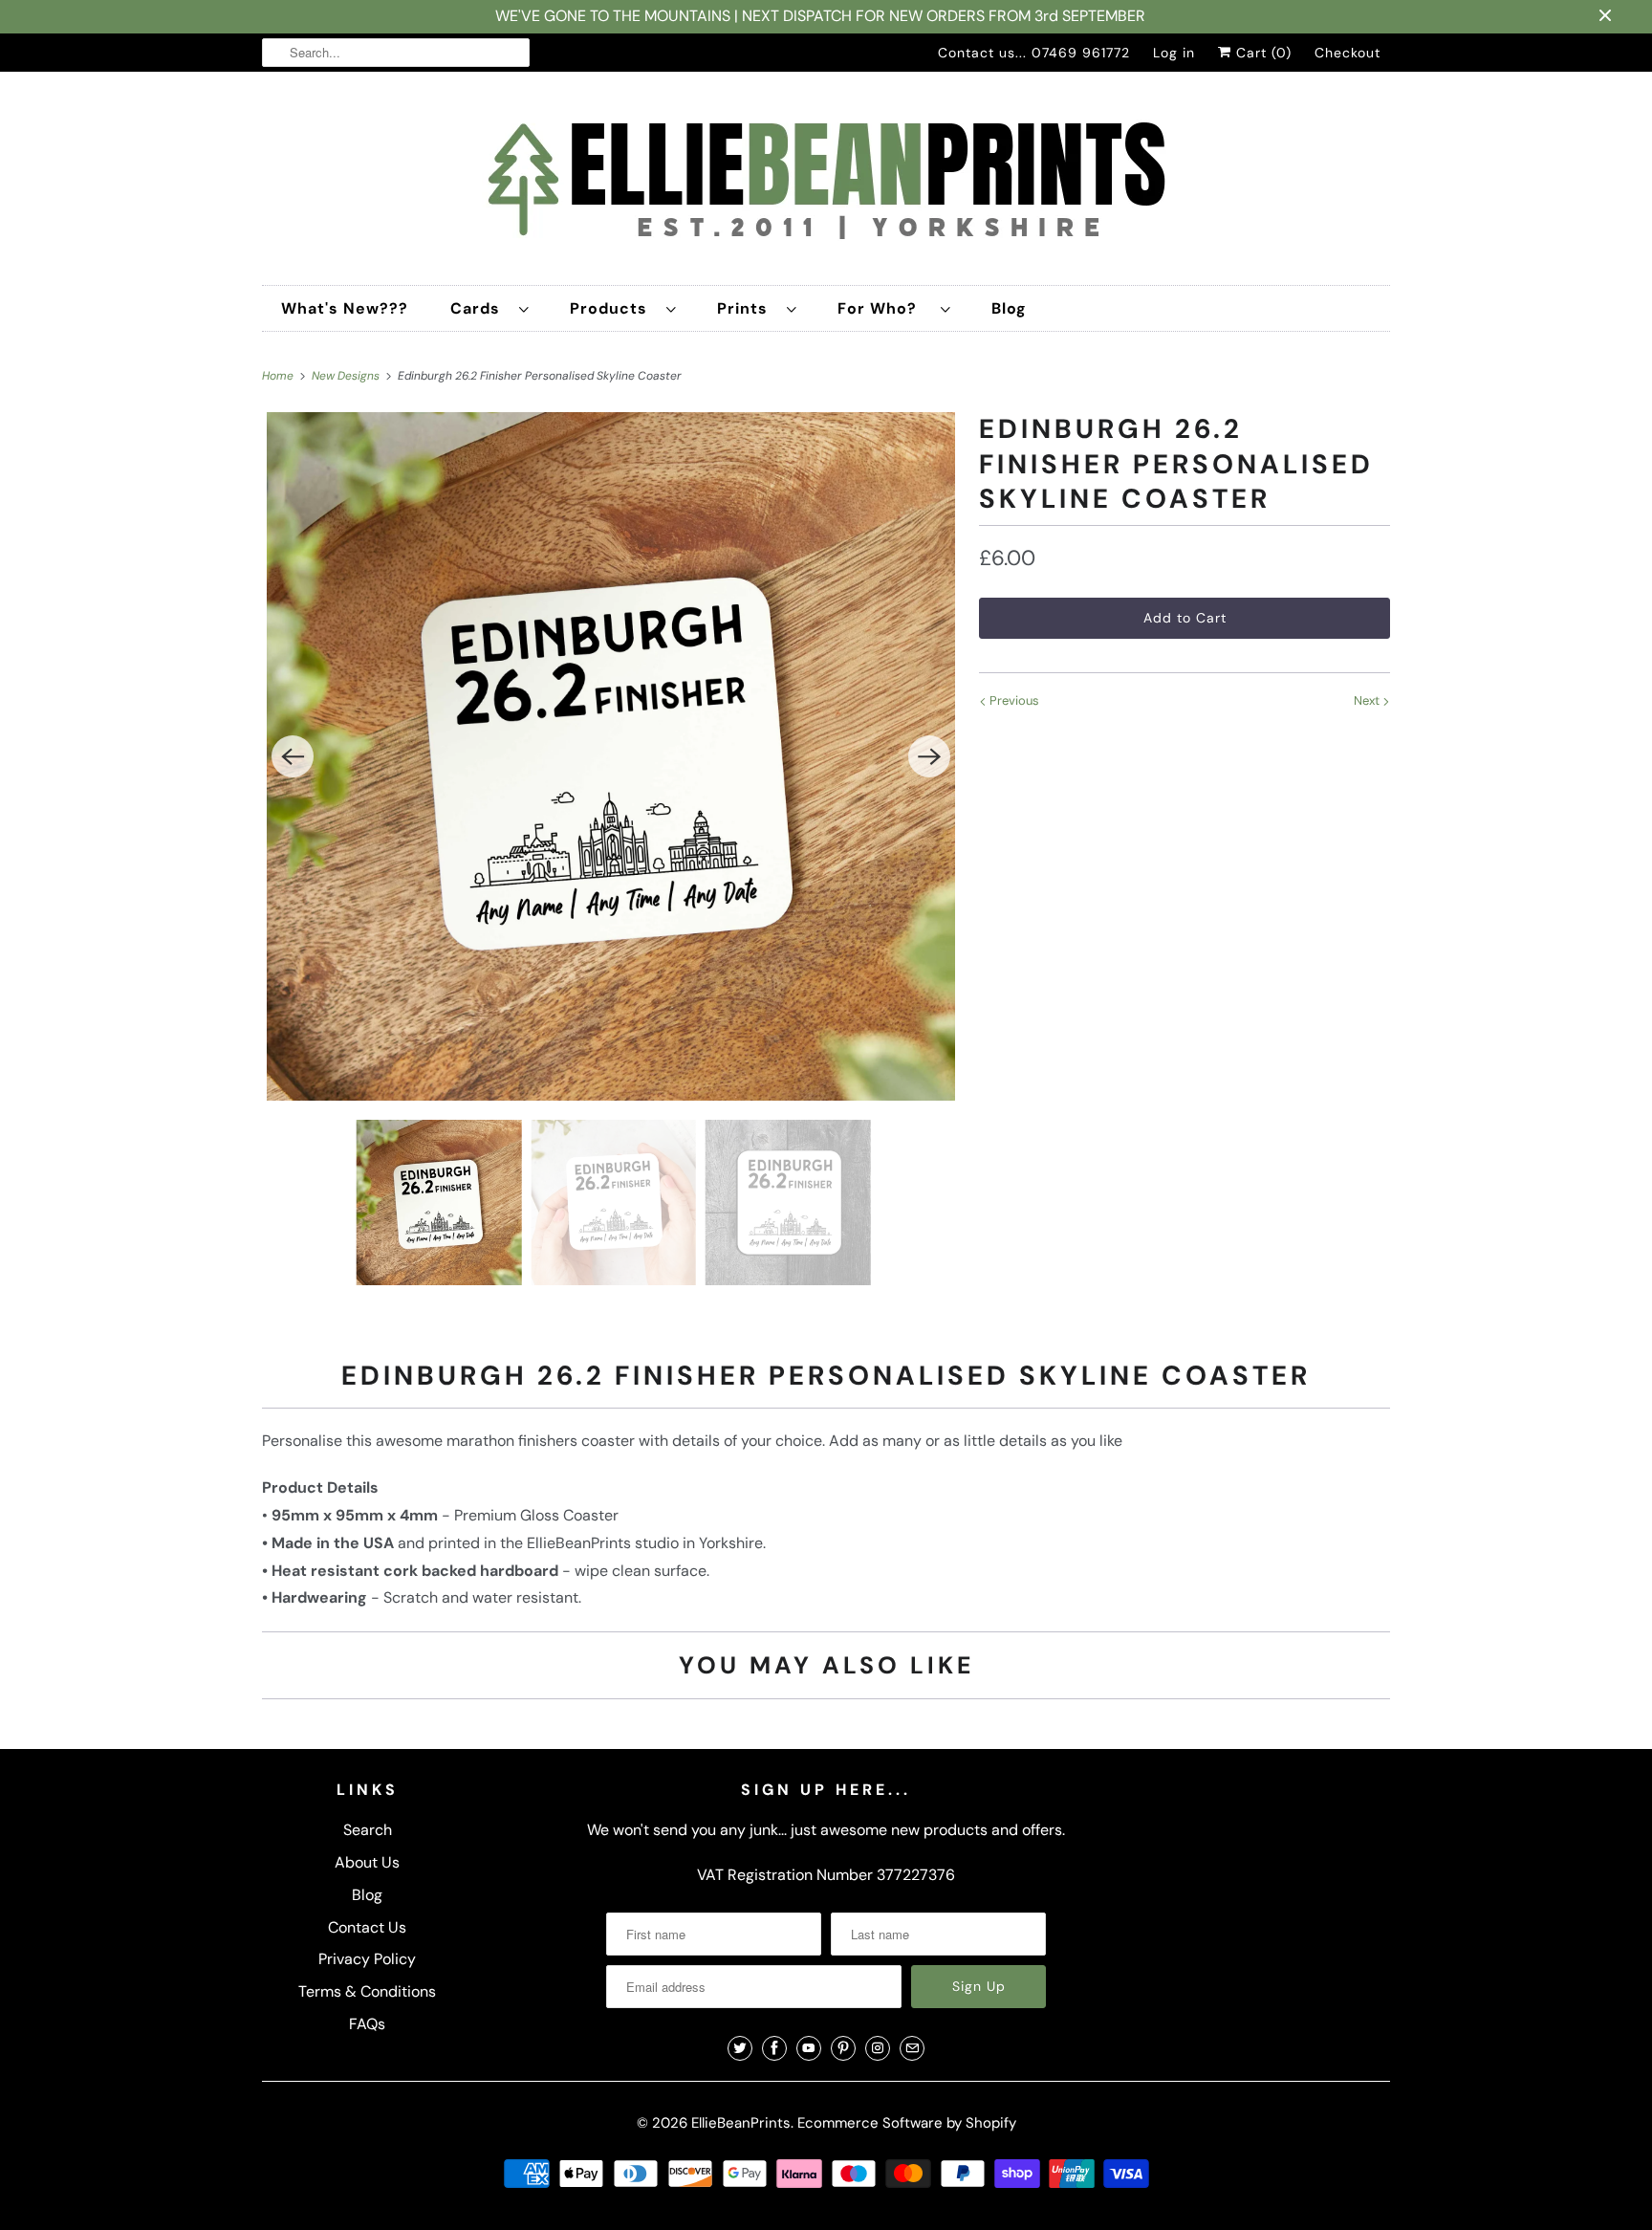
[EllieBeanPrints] (826, 183)
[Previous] (293, 756)
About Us (367, 1862)
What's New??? (345, 308)
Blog (1009, 308)
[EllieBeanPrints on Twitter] (740, 2048)
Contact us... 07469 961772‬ (1034, 53)
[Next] (929, 756)
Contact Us (367, 1927)
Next (1368, 700)
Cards (480, 308)
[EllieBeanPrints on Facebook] (774, 2048)
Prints (747, 308)
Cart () (1261, 53)
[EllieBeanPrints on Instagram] (878, 2048)
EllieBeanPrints (741, 2123)
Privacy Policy (367, 1959)
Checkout (1348, 53)
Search (368, 1830)
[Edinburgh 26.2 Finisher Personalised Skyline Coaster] (611, 756)
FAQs (367, 2024)
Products (613, 308)
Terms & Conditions (367, 1991)
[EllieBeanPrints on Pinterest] (843, 2048)
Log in (1174, 53)
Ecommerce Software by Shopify (907, 2123)
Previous (1013, 700)
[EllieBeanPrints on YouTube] (809, 2048)
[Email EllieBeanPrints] (912, 2048)
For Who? (884, 308)
